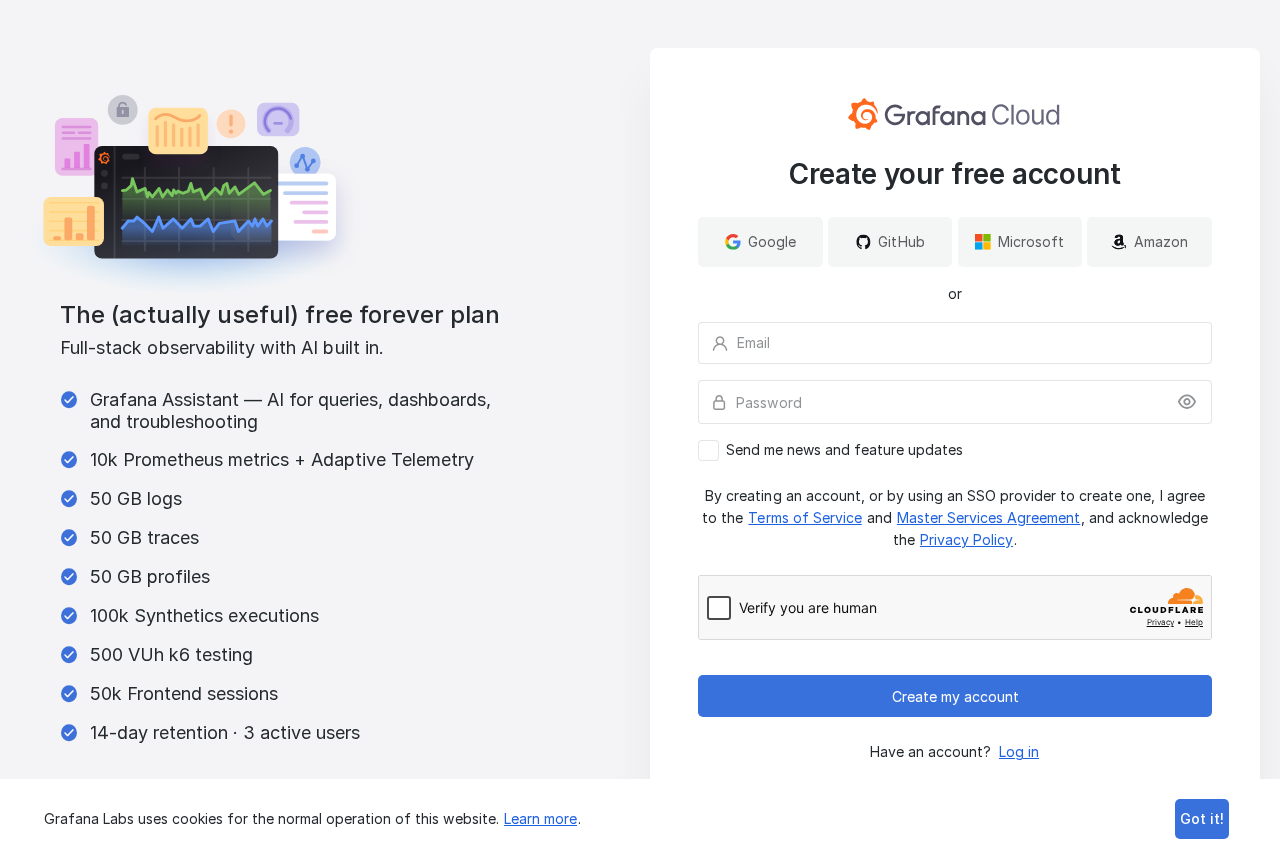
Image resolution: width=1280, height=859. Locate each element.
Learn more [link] (540, 818)
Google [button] (772, 241)
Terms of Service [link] (804, 517)
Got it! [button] (1202, 818)
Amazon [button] (1161, 241)
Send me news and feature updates (844, 450)
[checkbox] (955, 450)
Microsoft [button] (1031, 241)
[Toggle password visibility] (1187, 402)
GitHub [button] (901, 241)
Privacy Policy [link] (966, 539)
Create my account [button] (955, 696)
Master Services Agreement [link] (988, 517)
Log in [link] (1019, 751)
